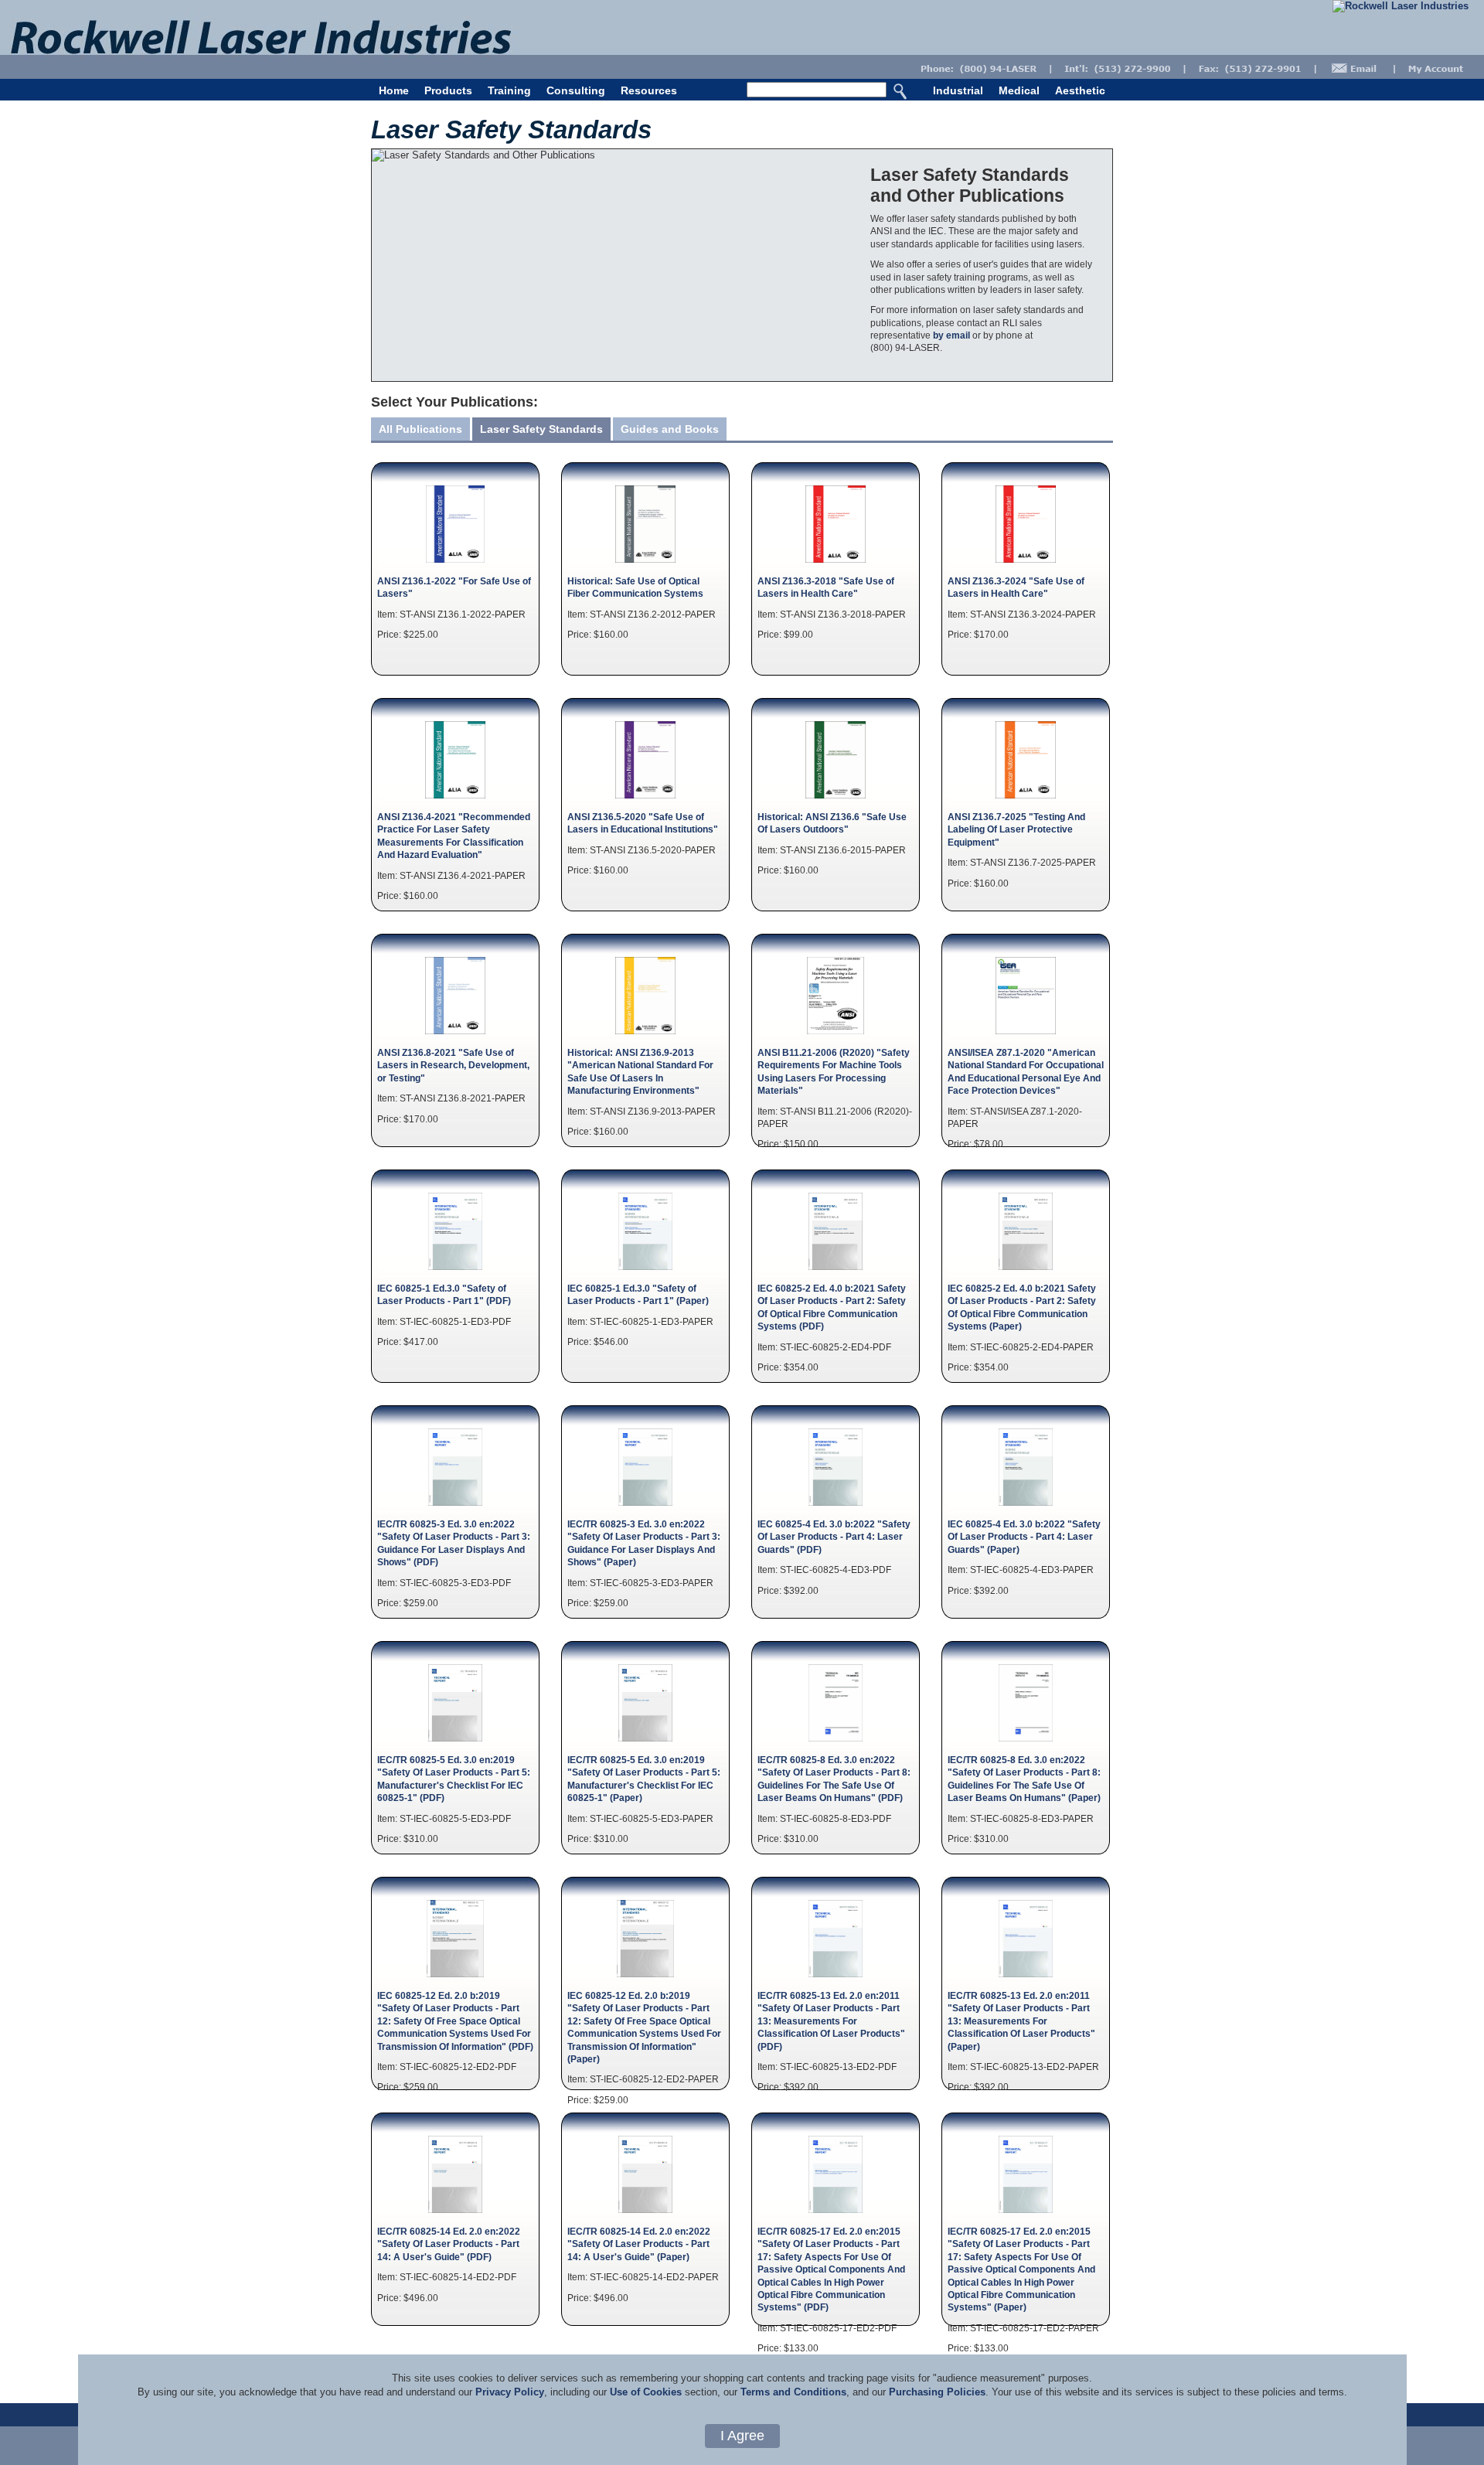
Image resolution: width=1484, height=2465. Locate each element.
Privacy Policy (510, 2392)
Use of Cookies (646, 2392)
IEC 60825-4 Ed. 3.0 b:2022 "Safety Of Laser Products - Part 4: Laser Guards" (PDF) (834, 1537)
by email (951, 335)
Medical (1019, 90)
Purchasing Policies (937, 2392)
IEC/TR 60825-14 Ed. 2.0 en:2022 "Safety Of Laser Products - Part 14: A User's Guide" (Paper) (639, 2244)
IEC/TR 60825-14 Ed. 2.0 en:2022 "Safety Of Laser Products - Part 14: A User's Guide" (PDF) (449, 2244)
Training (509, 90)
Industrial (958, 90)
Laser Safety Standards (541, 429)
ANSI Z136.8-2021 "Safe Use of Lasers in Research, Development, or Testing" (453, 1065)
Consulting (576, 90)
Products (448, 90)
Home (394, 90)
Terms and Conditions (793, 2392)
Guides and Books (670, 429)
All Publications (420, 429)
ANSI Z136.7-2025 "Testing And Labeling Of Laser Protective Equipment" (1016, 829)
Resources (649, 90)
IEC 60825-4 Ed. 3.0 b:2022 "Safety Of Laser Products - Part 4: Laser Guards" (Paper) (1024, 1537)
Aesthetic (1080, 90)
